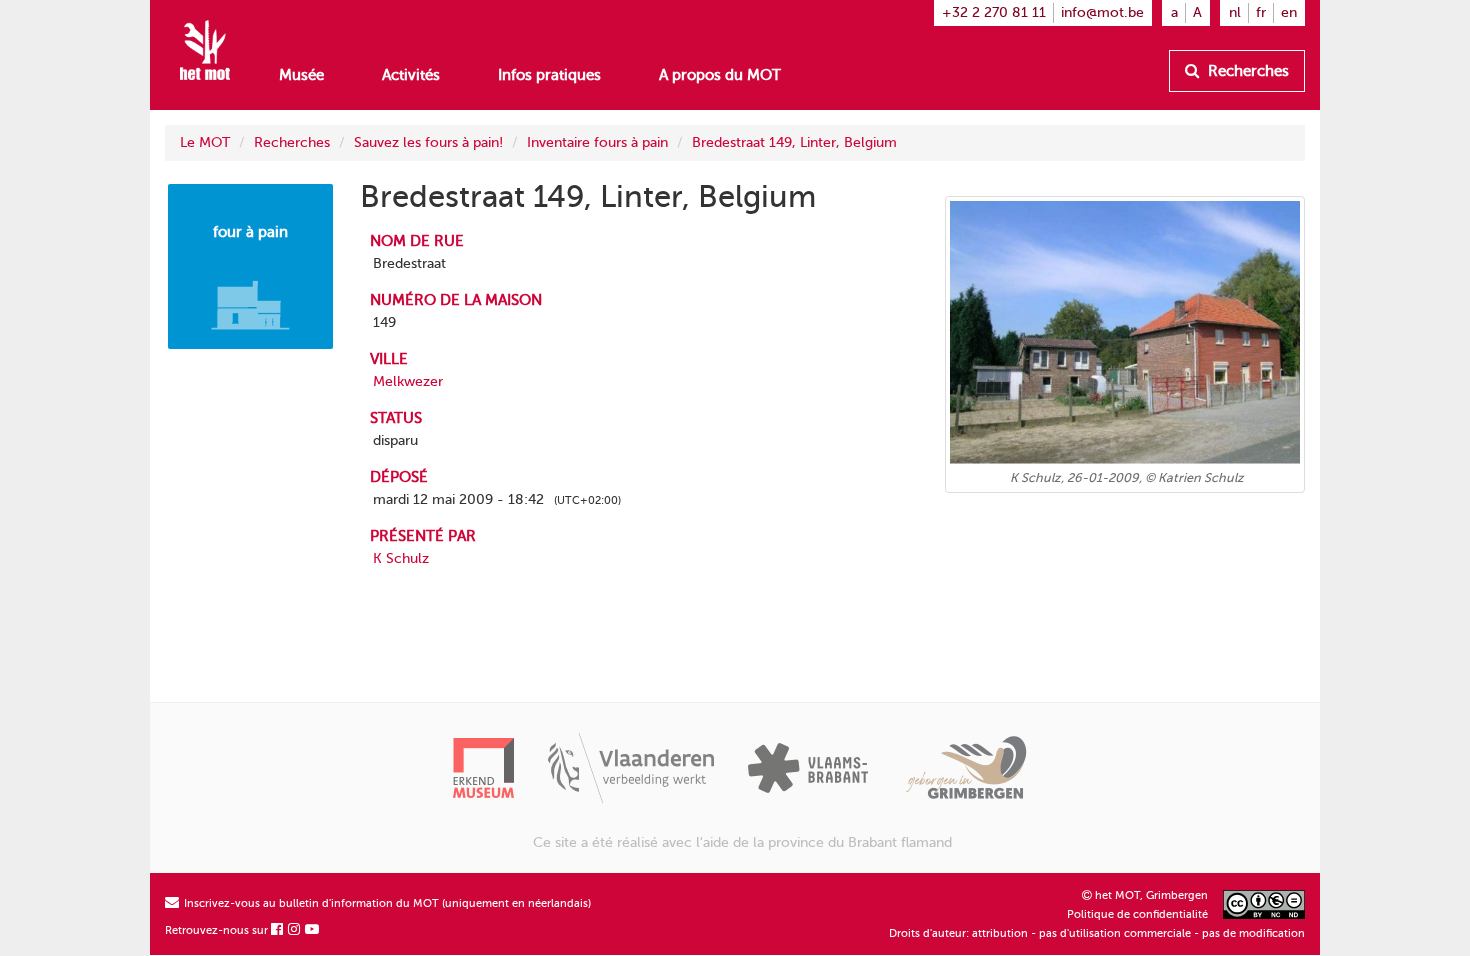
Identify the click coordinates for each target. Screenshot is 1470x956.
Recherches (1246, 71)
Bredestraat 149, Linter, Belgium (794, 142)
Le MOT (205, 142)
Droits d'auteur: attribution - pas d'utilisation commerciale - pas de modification (1097, 933)
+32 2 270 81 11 (994, 12)
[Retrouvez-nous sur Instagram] (295, 930)
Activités (411, 75)
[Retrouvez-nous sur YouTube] (313, 930)
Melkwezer (408, 381)
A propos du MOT (720, 75)
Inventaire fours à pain (597, 142)
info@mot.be (1102, 12)
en (1289, 12)
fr (1261, 12)
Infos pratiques (549, 75)
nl (1235, 12)
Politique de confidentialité (1137, 914)
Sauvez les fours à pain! (428, 142)
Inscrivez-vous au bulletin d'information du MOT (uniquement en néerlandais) (386, 903)
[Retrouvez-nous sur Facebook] (278, 930)
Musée (301, 75)
